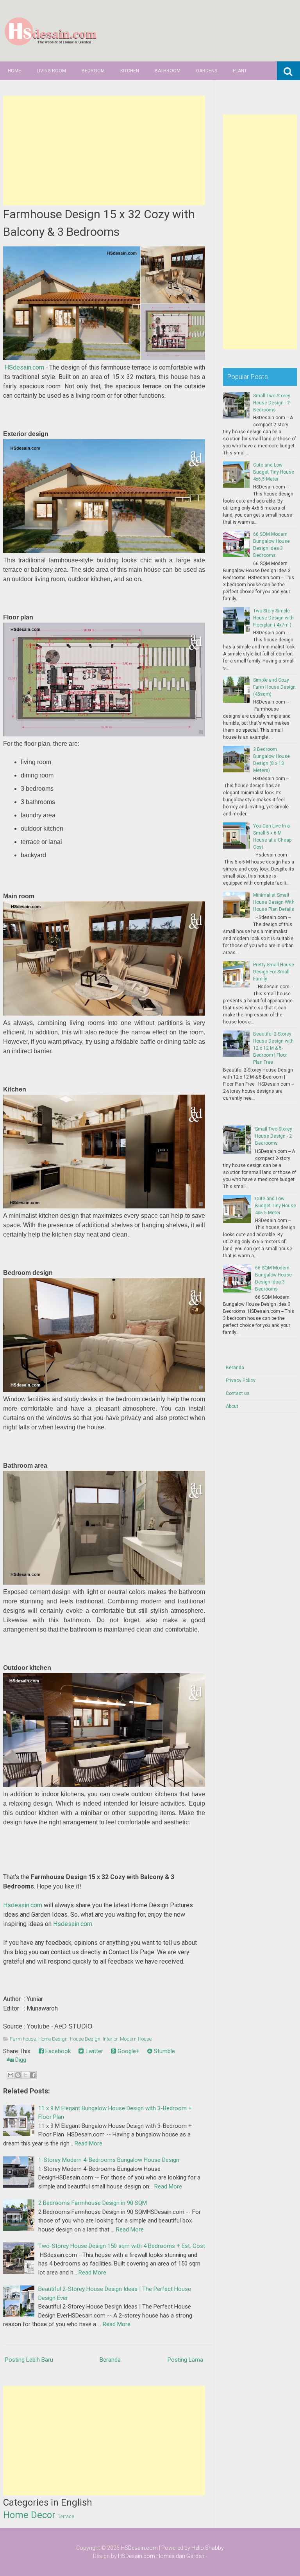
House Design (85, 2039)
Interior (110, 2039)
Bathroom (168, 71)
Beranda (110, 2360)
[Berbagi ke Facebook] (33, 2075)
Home (14, 71)
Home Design (53, 2039)
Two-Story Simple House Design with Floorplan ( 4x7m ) (273, 618)
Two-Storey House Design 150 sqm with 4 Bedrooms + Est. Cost (122, 2246)
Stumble (164, 2051)
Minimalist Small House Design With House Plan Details (274, 902)
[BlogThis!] (18, 2075)
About (232, 1406)
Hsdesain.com (23, 1905)
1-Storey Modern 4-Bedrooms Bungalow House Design (109, 2160)
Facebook (57, 2051)
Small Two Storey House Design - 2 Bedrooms (272, 403)
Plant (240, 71)
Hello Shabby (208, 2548)
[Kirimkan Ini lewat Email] (11, 2075)
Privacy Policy (241, 1380)
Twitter (93, 2051)
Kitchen (130, 71)
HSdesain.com (24, 367)
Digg (20, 2060)
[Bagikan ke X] (25, 2075)
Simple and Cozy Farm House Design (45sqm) (274, 687)
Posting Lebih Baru (29, 2360)
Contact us (238, 1393)
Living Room (51, 71)
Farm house (23, 2039)
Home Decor (29, 2515)
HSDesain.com (139, 2548)
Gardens (207, 71)
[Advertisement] (104, 151)
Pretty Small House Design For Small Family (274, 972)
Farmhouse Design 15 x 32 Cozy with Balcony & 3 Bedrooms (99, 223)
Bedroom (93, 71)
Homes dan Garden (180, 2556)
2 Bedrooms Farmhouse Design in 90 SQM (93, 2203)
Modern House (136, 2039)
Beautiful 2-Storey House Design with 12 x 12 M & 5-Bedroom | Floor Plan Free (273, 1048)
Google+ (128, 2051)
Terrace (66, 2517)
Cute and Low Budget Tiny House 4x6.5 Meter (274, 472)
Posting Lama (185, 2360)
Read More (88, 2143)
